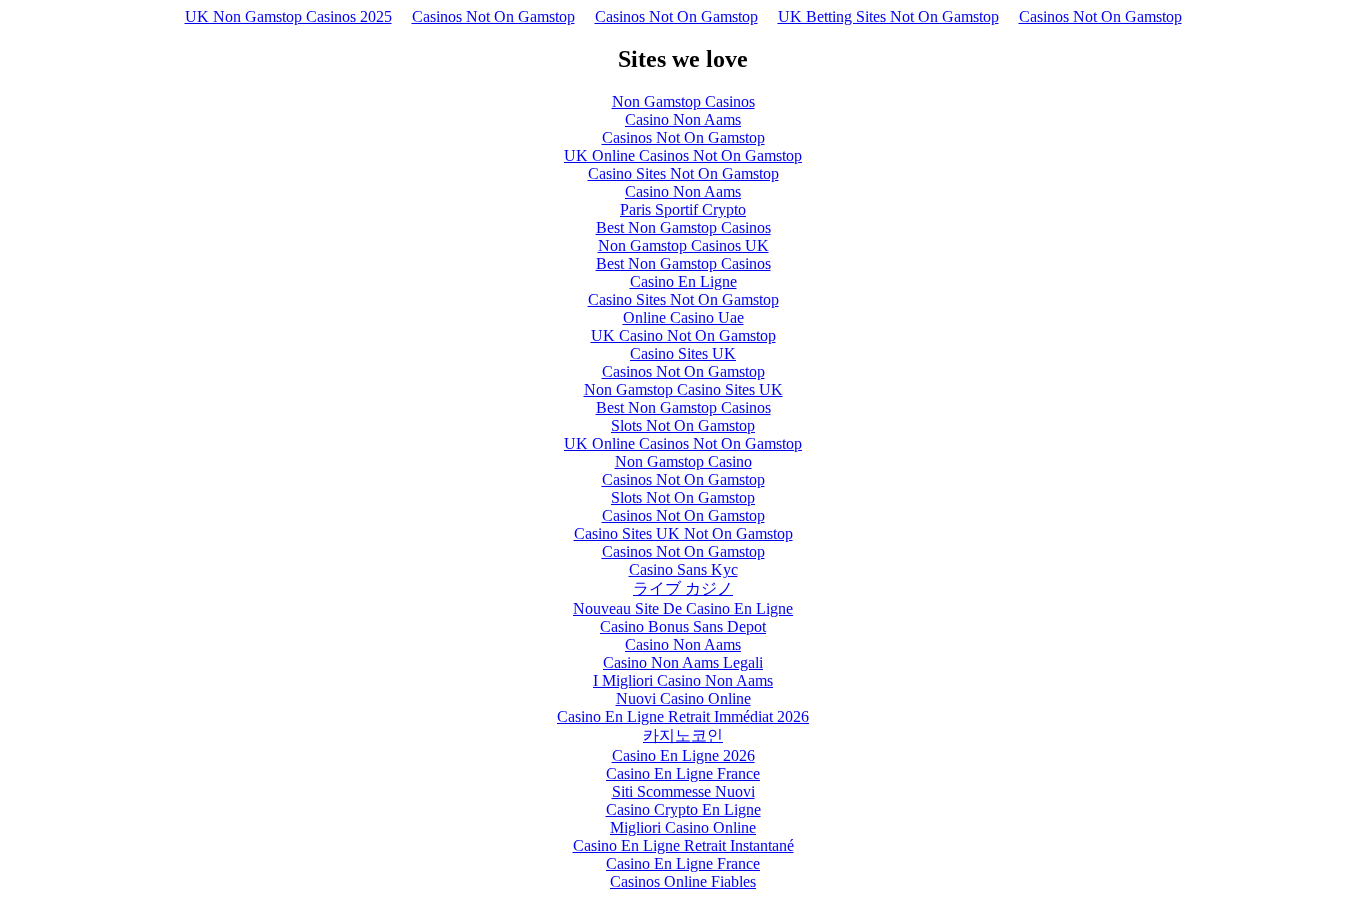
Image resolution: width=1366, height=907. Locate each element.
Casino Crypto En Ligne (683, 809)
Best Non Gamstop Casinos (683, 227)
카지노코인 (683, 735)
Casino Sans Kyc (683, 569)
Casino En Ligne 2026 (683, 755)
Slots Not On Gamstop (683, 425)
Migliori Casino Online (683, 827)
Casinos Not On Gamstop (493, 16)
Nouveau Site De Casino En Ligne (683, 608)
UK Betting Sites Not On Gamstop (888, 16)
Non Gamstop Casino (683, 461)
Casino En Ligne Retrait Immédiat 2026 (683, 716)
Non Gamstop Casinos (683, 101)
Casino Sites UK (683, 353)
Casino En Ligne (683, 281)
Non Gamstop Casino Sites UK (683, 389)
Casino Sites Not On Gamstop (683, 173)
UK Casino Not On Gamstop (683, 335)
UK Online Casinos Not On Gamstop (683, 155)
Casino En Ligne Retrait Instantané (683, 845)
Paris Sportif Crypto (683, 209)
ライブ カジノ (683, 588)
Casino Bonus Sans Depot (683, 626)
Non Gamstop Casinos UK (683, 245)
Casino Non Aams (683, 119)
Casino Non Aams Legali (683, 662)
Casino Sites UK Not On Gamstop (683, 533)
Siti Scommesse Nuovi (683, 791)
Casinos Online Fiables (683, 881)
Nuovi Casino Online (683, 698)
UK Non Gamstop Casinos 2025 (288, 16)
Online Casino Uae (683, 317)
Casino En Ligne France (683, 773)
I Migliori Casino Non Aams (683, 680)
